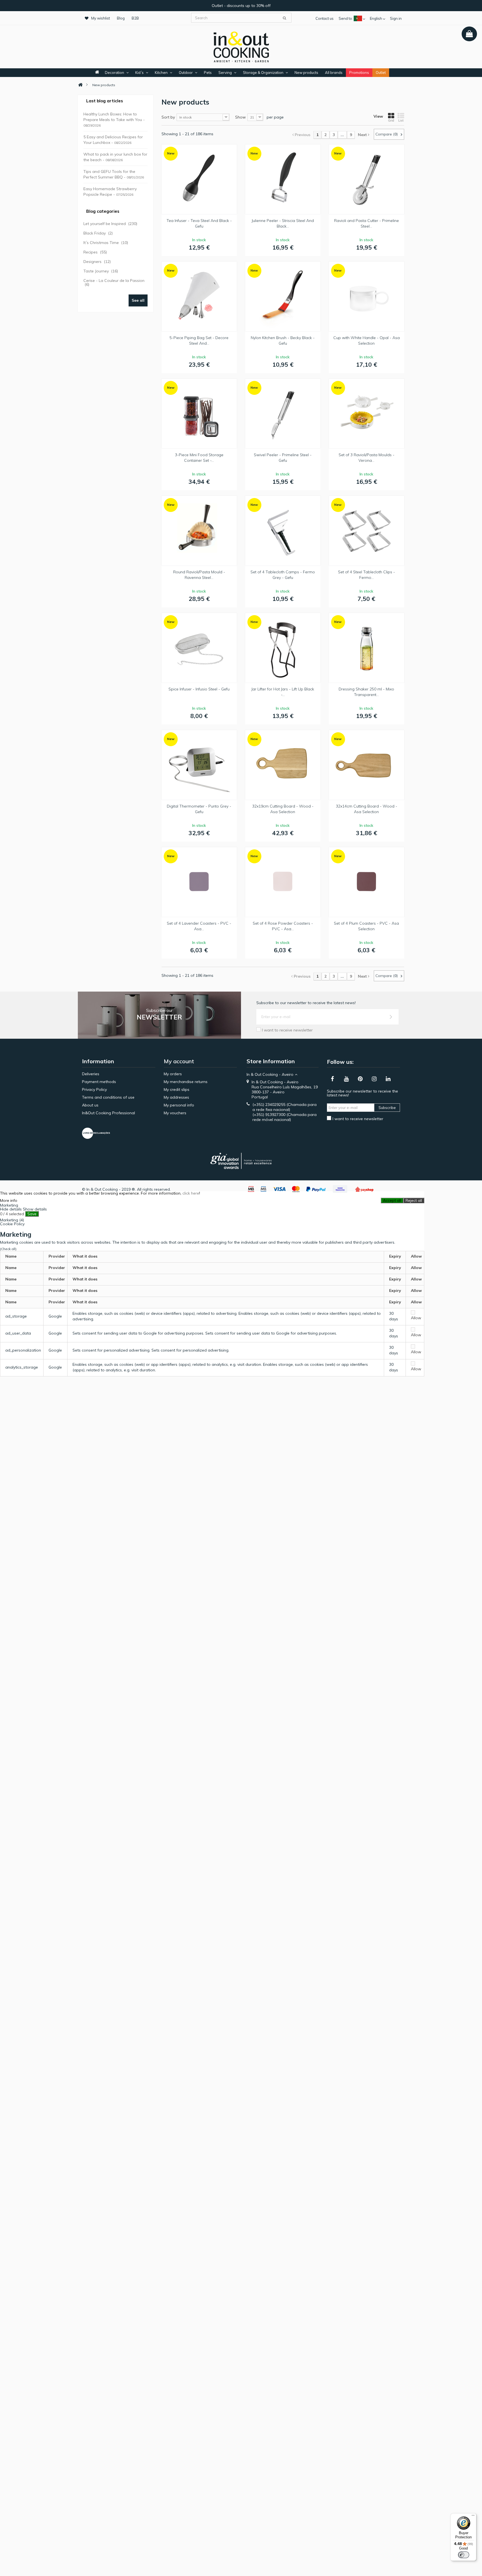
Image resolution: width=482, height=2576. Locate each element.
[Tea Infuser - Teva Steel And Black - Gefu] (199, 179)
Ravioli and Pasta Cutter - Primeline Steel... (367, 223)
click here (191, 1193)
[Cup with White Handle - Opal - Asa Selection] (367, 296)
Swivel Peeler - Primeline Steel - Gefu (283, 458)
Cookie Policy (12, 1224)
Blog (121, 18)
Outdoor (186, 73)
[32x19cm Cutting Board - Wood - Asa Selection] (283, 765)
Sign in (396, 18)
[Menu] (473, 2517)
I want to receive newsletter (287, 1030)
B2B (135, 18)
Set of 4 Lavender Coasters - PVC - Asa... (199, 926)
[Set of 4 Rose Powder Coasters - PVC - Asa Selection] (283, 882)
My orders (173, 1074)
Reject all (414, 1200)
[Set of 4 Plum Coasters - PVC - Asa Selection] (367, 882)
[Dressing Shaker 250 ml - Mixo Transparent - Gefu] (367, 648)
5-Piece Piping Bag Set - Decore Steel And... (199, 340)
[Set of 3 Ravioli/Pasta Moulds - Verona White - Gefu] (367, 414)
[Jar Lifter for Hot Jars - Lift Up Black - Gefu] (283, 648)
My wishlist (101, 18)
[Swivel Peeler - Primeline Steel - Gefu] (283, 414)
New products (306, 73)
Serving (225, 73)
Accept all (392, 1200)
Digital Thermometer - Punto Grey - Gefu (199, 809)
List (401, 120)
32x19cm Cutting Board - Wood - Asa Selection (283, 809)
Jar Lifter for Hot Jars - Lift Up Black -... (283, 692)
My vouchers (175, 1113)
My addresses (176, 1097)
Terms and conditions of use (108, 1097)
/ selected (12, 1214)
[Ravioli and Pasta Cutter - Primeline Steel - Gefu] (367, 179)
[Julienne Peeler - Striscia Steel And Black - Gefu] (283, 179)
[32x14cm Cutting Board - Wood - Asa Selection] (367, 765)
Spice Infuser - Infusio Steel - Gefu (199, 689)
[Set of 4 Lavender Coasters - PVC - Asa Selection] (199, 882)
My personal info (179, 1105)
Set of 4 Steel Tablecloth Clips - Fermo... (367, 575)
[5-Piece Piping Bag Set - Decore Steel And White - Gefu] (199, 296)
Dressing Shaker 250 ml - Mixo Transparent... (366, 692)
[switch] (464, 2555)
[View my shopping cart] (469, 34)
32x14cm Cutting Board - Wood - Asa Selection (367, 809)
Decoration (115, 73)
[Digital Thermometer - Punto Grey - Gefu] (199, 765)
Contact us (325, 18)
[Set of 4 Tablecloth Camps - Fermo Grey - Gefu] (283, 531)
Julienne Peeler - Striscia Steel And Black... (283, 223)
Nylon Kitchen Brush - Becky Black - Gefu (283, 340)
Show (240, 117)
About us (90, 1105)
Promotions (359, 73)
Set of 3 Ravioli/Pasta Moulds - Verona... (367, 458)
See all (138, 300)
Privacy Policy (94, 1089)
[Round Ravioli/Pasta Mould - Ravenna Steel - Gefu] (199, 531)
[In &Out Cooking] (241, 46)
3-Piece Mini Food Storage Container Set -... (199, 458)
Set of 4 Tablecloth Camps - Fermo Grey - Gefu (283, 575)
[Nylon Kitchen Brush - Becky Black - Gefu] (283, 296)
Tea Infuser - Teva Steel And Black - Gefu (199, 223)
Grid (391, 120)
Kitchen (161, 73)
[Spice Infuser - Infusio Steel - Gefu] (199, 648)
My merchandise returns (186, 1082)
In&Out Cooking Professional (109, 1113)
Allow (416, 1318)
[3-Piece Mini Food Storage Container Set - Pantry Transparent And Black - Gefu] (199, 414)
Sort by (168, 117)
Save (32, 1214)
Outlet (381, 73)
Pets (208, 73)
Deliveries (91, 1074)
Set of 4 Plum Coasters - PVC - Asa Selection (366, 926)
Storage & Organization (263, 73)
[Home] (80, 85)
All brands (334, 73)
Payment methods (99, 1082)
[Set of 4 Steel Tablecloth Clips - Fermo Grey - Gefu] (367, 531)
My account (179, 1061)
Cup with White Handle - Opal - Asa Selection (367, 340)
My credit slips (177, 1089)
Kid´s (139, 73)
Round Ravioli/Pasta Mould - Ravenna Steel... (199, 575)
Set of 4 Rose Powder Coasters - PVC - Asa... (283, 926)
